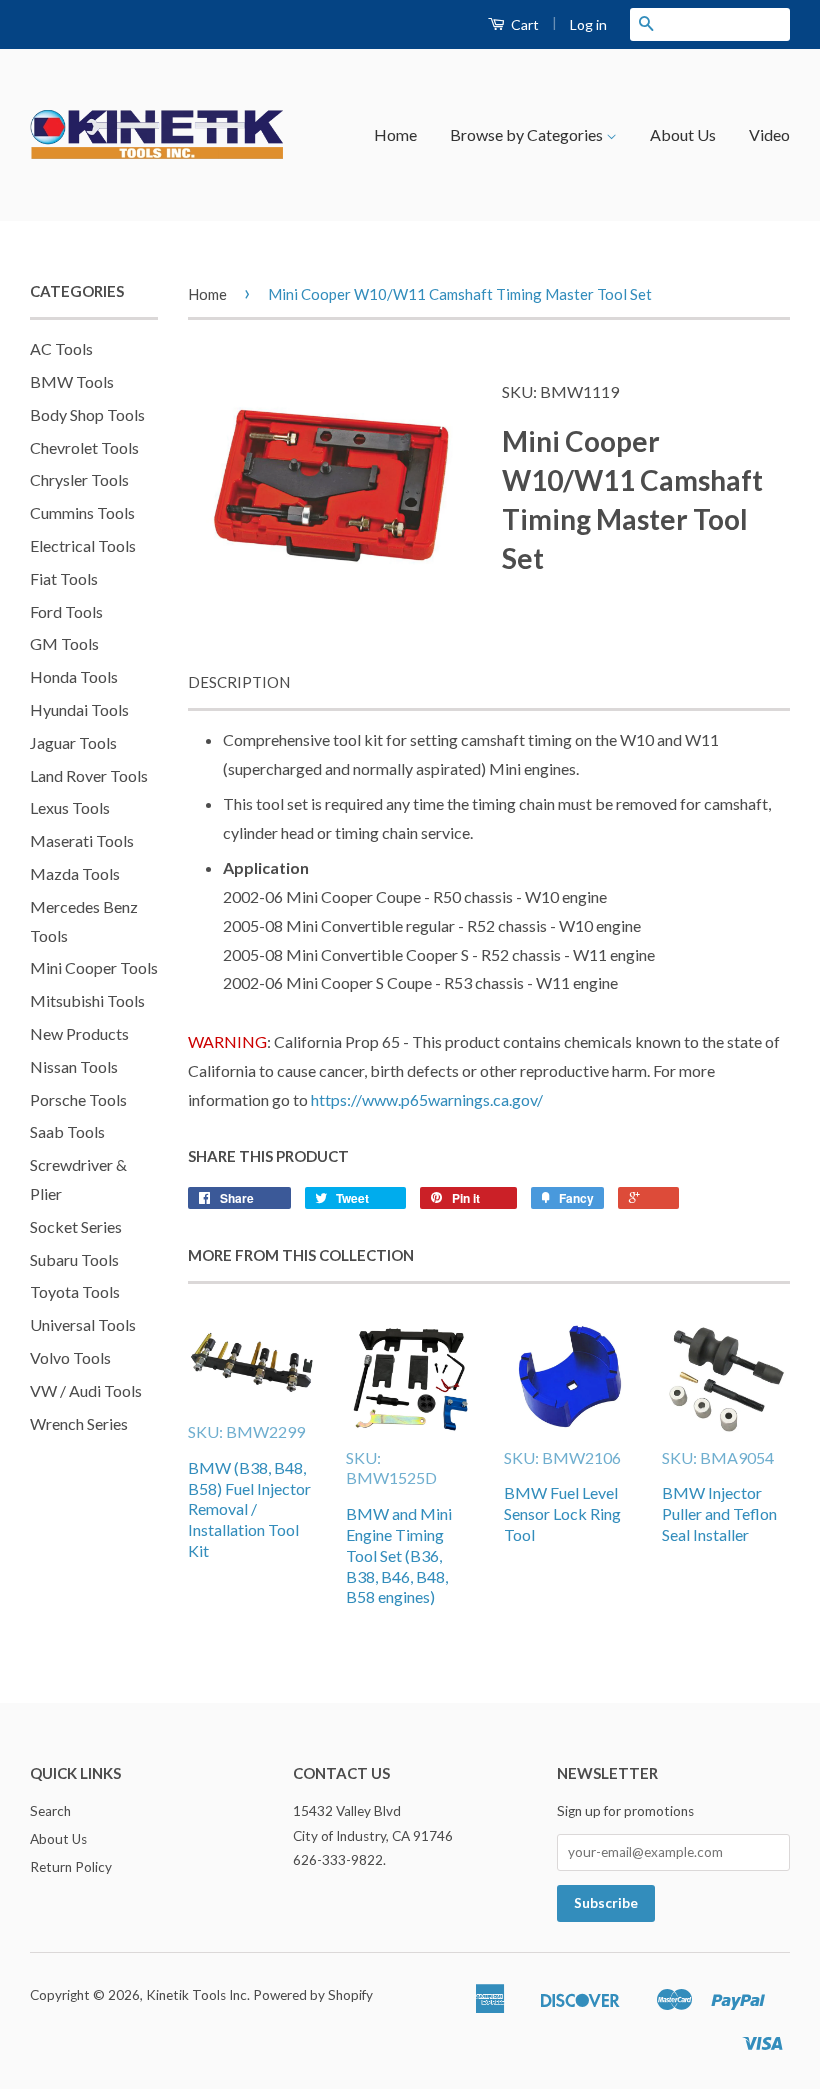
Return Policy (71, 1867)
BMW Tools (72, 381)
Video (769, 134)
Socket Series (76, 1226)
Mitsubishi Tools (87, 1000)
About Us (683, 134)
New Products (79, 1033)
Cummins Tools (82, 512)
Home (395, 134)
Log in (588, 24)
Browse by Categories (528, 134)
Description (239, 682)
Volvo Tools (70, 1357)
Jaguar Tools (73, 742)
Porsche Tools (78, 1099)
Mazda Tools (75, 873)
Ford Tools (66, 611)
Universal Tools (83, 1324)
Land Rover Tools (89, 775)
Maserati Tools (82, 840)
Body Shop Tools (87, 414)
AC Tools (61, 348)
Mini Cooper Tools (94, 967)
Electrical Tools (83, 545)
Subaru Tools (74, 1259)
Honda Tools (74, 676)
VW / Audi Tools (86, 1390)
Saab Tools (67, 1131)
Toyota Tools (75, 1291)
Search (50, 1811)
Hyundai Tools (79, 709)
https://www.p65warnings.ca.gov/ (427, 1099)
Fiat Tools (64, 578)
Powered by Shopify (313, 1995)
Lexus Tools (70, 807)
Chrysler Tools (79, 479)
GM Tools (64, 643)
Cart (523, 24)
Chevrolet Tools (84, 447)
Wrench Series (79, 1423)
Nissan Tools (74, 1066)
